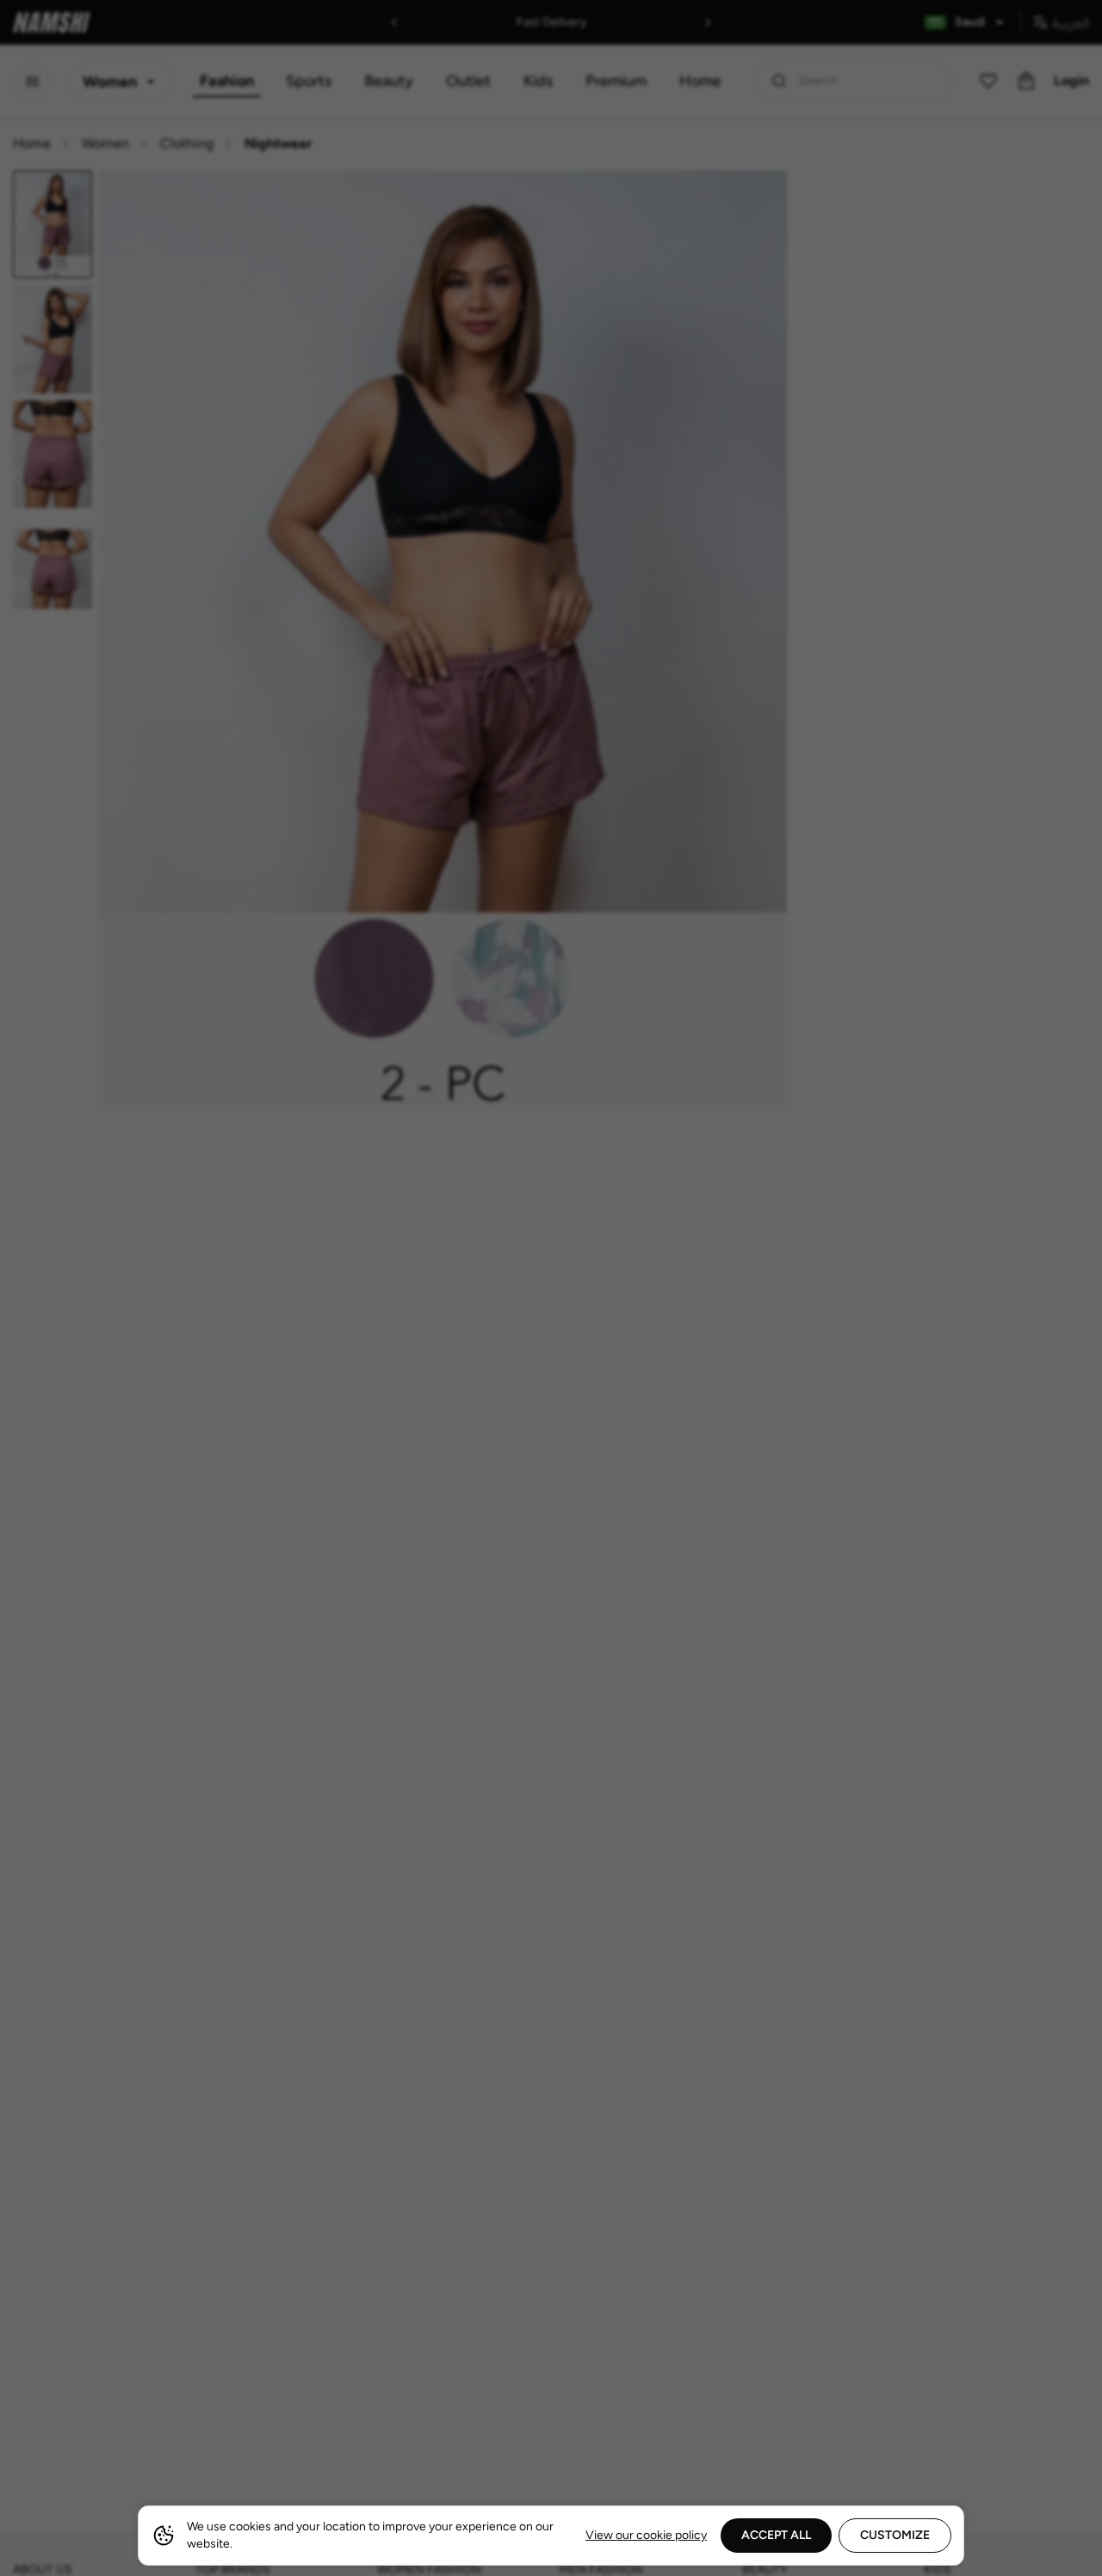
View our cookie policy (646, 2535)
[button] (551, 1288)
